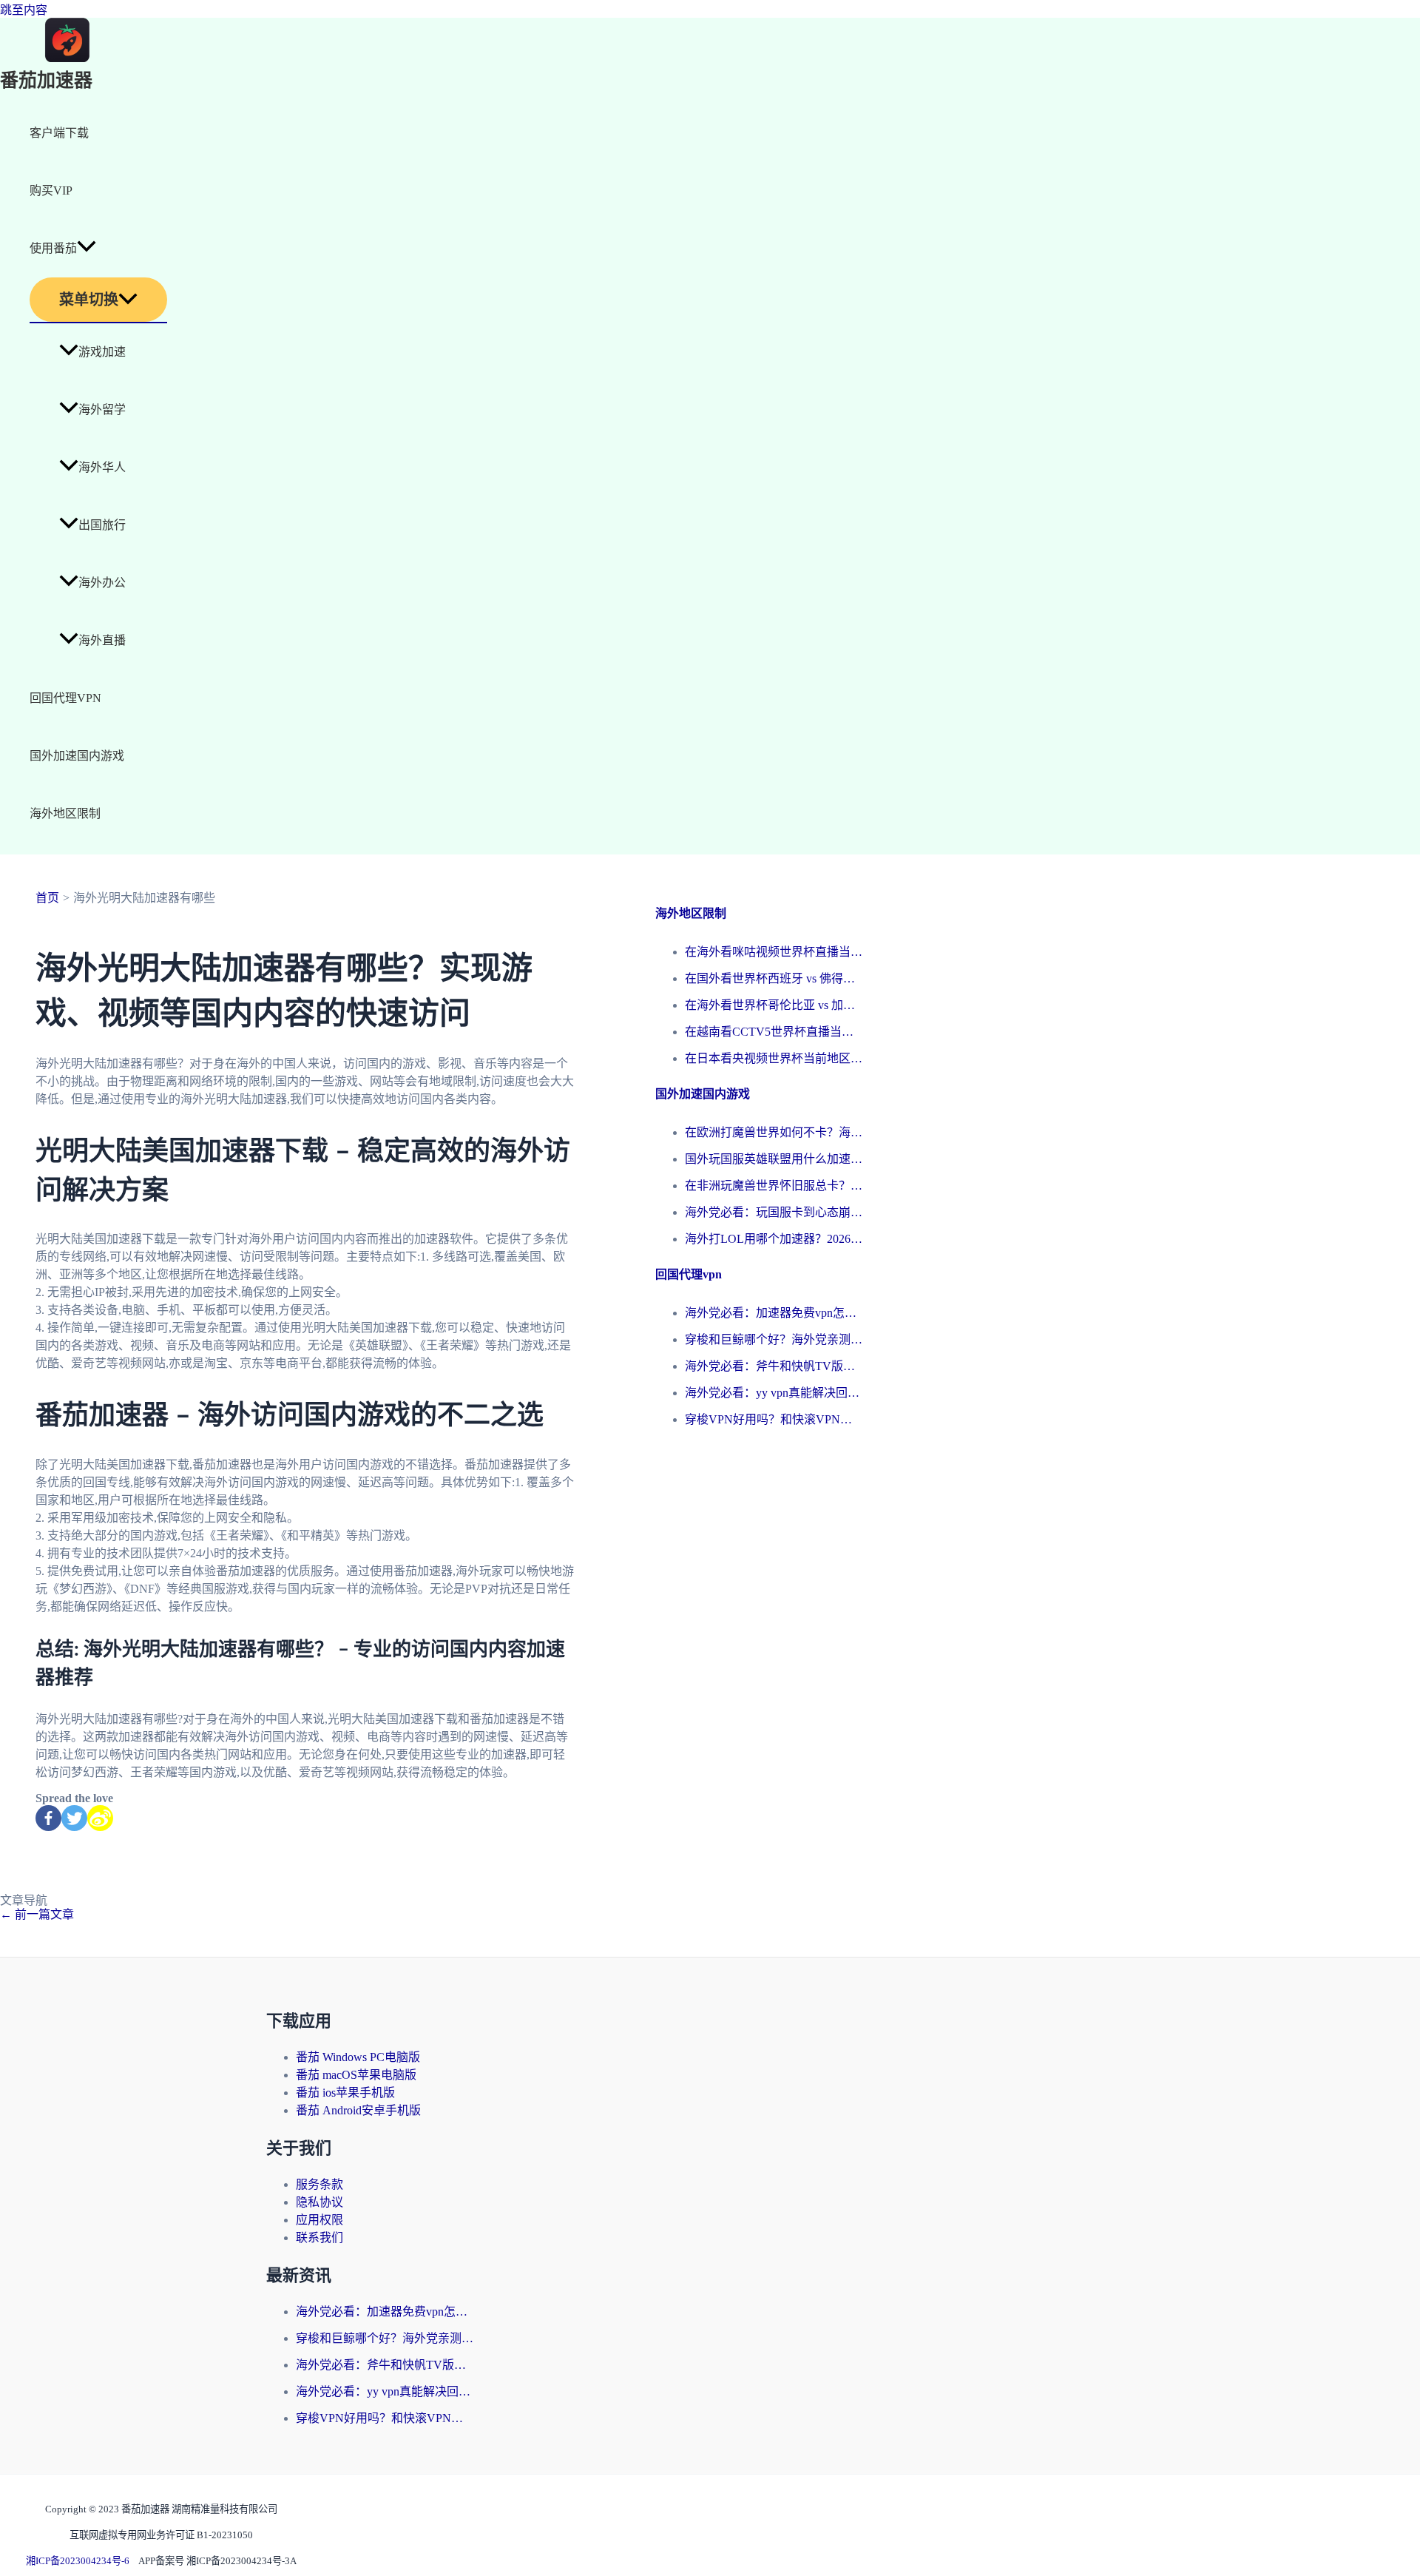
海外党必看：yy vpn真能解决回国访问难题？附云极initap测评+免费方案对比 (774, 1393)
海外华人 (102, 467)
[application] (87, 249)
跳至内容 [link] (24, 10)
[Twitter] (74, 1818)
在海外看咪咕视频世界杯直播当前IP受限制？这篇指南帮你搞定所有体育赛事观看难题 (774, 952)
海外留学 (102, 409)
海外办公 (102, 583)
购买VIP (51, 190)
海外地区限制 (65, 813)
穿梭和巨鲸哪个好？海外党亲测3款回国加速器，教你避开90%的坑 (774, 1339)
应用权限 (319, 2220)
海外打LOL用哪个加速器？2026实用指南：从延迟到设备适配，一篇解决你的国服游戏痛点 (774, 1239)
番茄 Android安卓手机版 (358, 2110)
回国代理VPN (65, 698)
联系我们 (319, 2238)
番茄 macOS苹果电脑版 (356, 2075)
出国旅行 (102, 525)
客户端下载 (59, 133)
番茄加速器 (46, 81)
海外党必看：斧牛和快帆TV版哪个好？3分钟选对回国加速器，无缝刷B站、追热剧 (774, 1366)
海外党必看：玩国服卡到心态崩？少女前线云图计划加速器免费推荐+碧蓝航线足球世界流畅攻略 (774, 1212)
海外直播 (102, 640)
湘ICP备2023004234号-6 (78, 2561)
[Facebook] (48, 1818)
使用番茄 (53, 248)
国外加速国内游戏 (77, 756)
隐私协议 (319, 2202)
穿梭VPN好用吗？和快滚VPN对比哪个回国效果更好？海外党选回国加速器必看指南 (774, 1419)
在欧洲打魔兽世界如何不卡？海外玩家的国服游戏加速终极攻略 (774, 1132)
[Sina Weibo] (100, 1818)
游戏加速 (102, 352)
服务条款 (319, 2184)
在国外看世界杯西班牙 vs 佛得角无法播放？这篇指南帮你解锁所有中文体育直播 (774, 978)
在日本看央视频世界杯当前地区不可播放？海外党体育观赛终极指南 (774, 1058)
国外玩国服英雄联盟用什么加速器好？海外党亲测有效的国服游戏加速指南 (774, 1159)
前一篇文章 (37, 1914)
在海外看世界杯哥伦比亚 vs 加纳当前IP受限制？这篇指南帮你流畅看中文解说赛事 (774, 1005)
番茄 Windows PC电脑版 (358, 2057)
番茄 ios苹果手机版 (345, 2093)
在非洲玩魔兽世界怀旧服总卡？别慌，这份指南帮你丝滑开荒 (774, 1186)
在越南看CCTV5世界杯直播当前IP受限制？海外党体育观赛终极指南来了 (774, 1032)
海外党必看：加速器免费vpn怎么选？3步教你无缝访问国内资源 (774, 1313)
